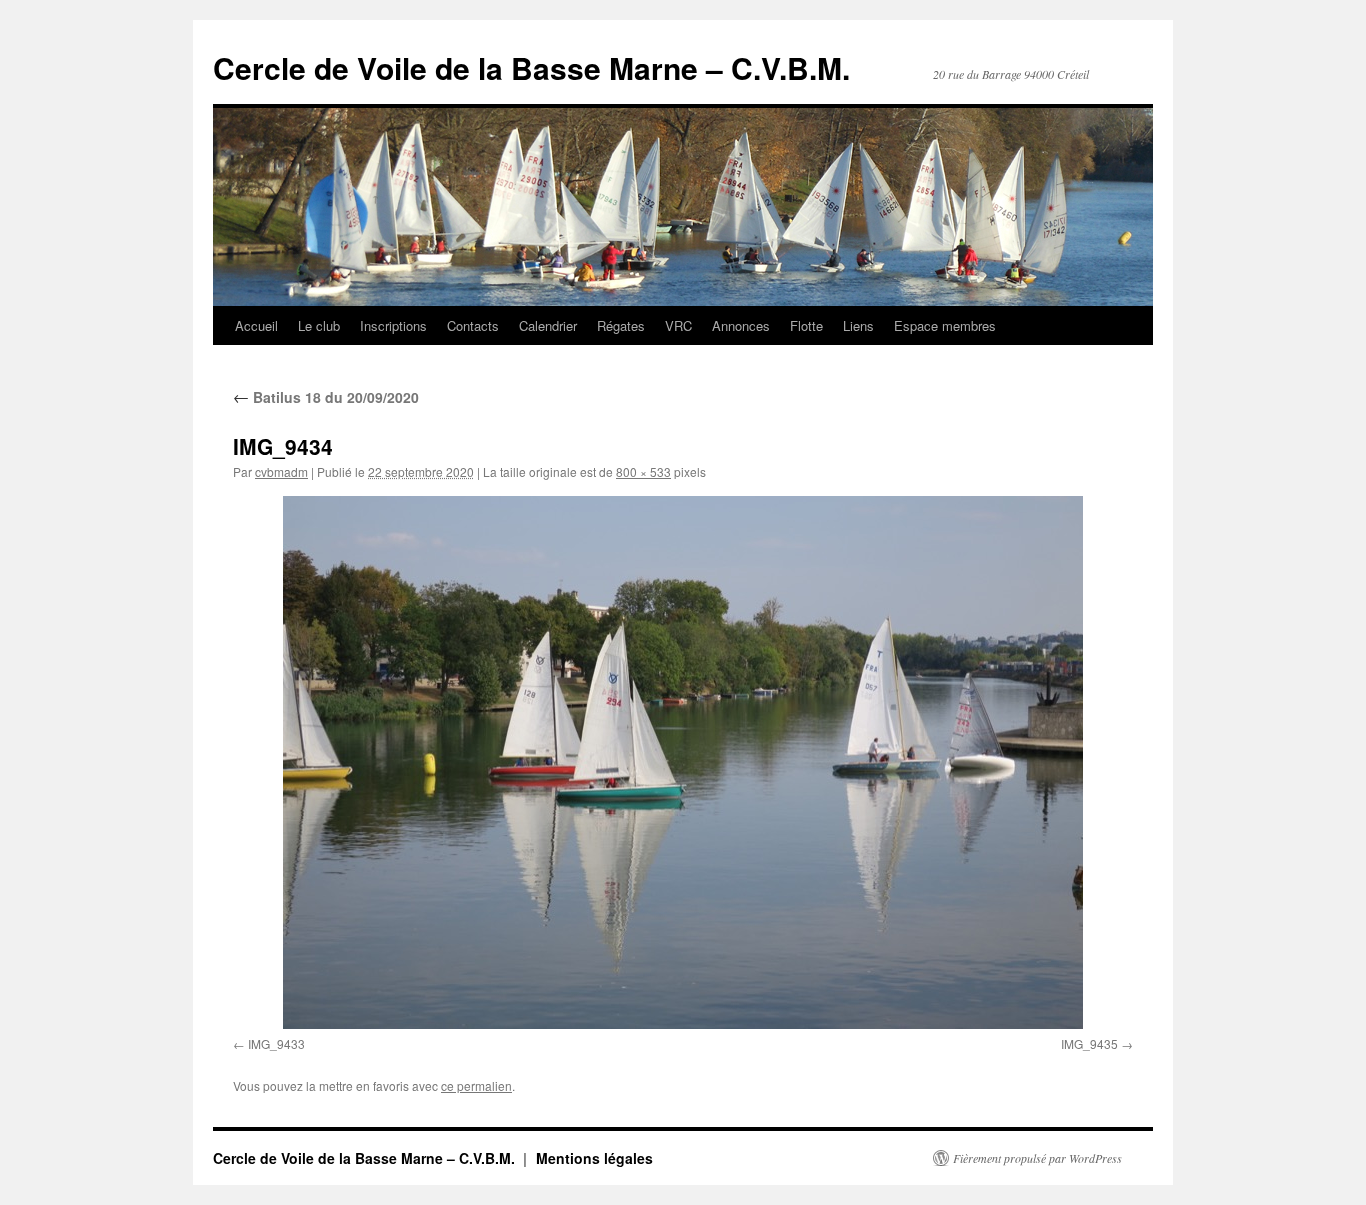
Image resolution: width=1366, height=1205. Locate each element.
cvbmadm (281, 471)
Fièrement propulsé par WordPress (1037, 1158)
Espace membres (945, 325)
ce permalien (476, 1085)
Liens (858, 325)
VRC (678, 325)
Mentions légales (594, 1158)
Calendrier (548, 325)
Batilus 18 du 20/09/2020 (326, 397)
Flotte (806, 325)
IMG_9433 (276, 1043)
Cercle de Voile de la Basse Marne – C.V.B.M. (531, 67)
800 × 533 (643, 471)
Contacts (473, 325)
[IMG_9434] (683, 762)
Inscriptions (393, 325)
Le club (319, 325)
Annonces (741, 325)
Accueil (256, 325)
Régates (621, 325)
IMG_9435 (1089, 1043)
